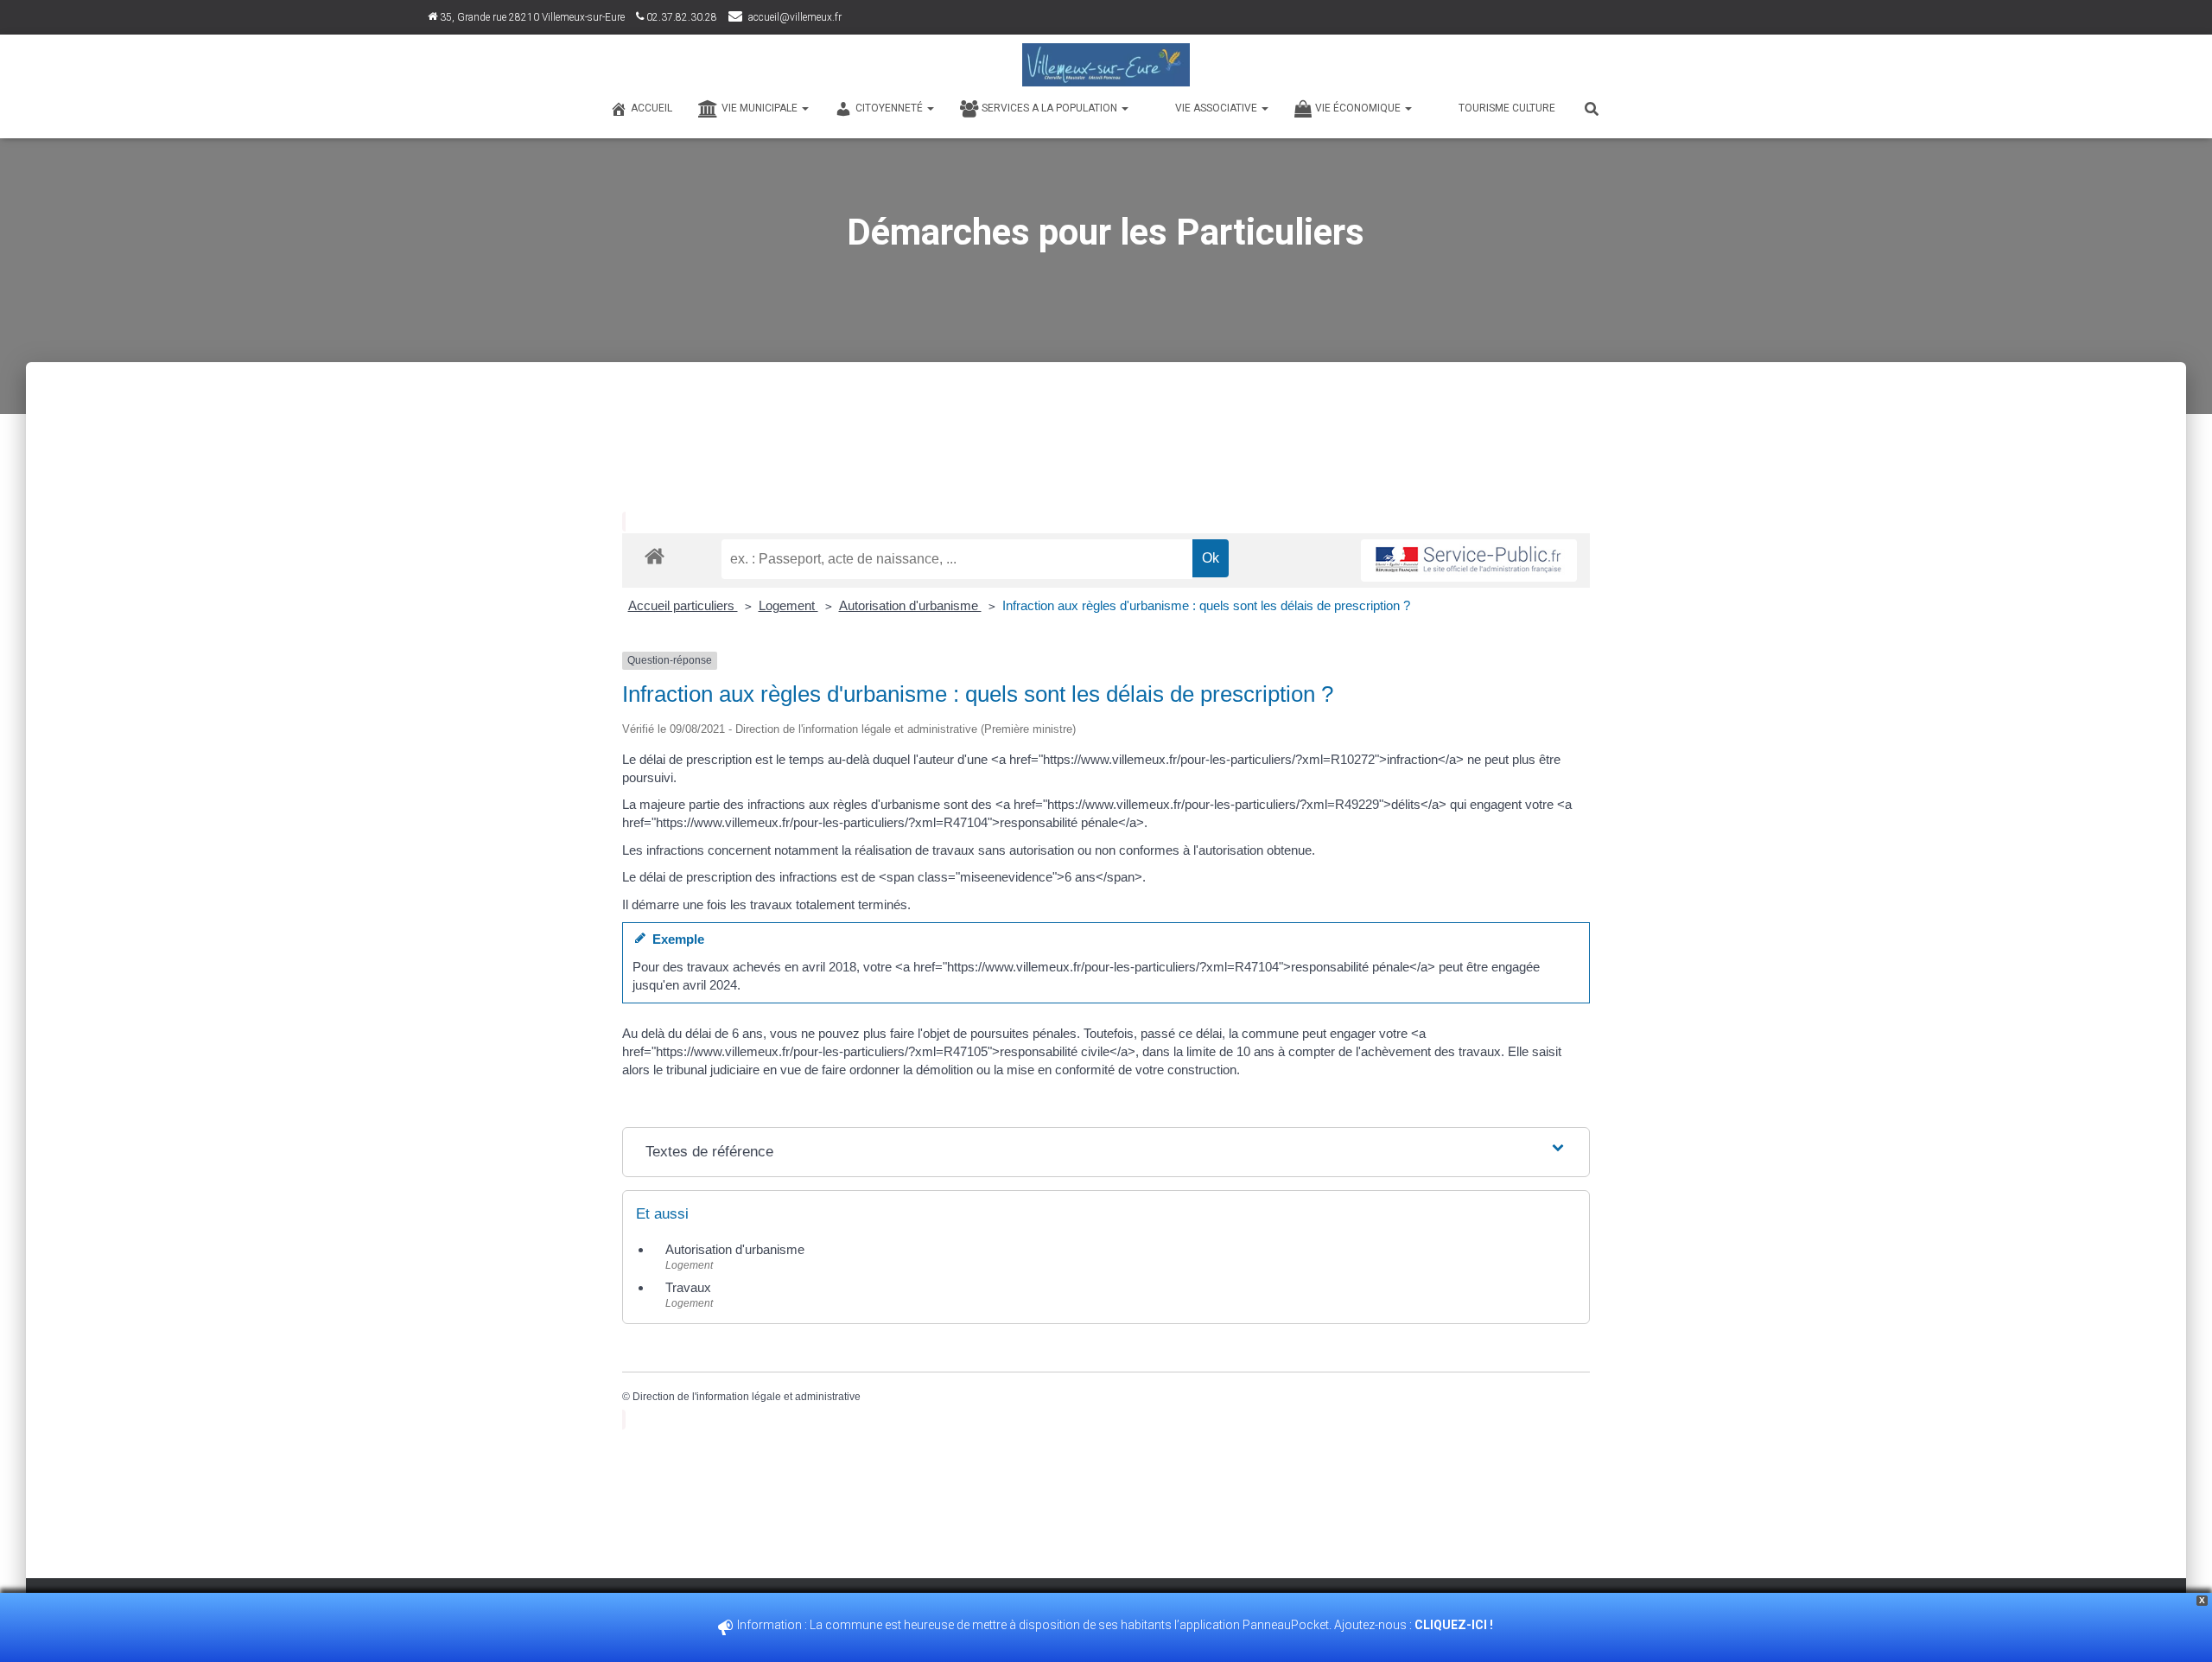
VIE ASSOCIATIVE (1217, 108)
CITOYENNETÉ (890, 108)
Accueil (652, 108)
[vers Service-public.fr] (1469, 560)
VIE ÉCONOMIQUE (1359, 108)
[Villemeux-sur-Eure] (1106, 65)
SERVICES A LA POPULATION (1051, 108)
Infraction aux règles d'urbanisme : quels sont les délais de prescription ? (1206, 605)
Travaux (688, 1287)
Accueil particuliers (683, 605)
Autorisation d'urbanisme (910, 605)
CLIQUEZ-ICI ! (1455, 1625)
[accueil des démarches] (655, 555)
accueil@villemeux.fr (795, 17)
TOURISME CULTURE (1507, 108)
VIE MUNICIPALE (761, 108)
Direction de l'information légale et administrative (747, 1397)
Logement (788, 605)
